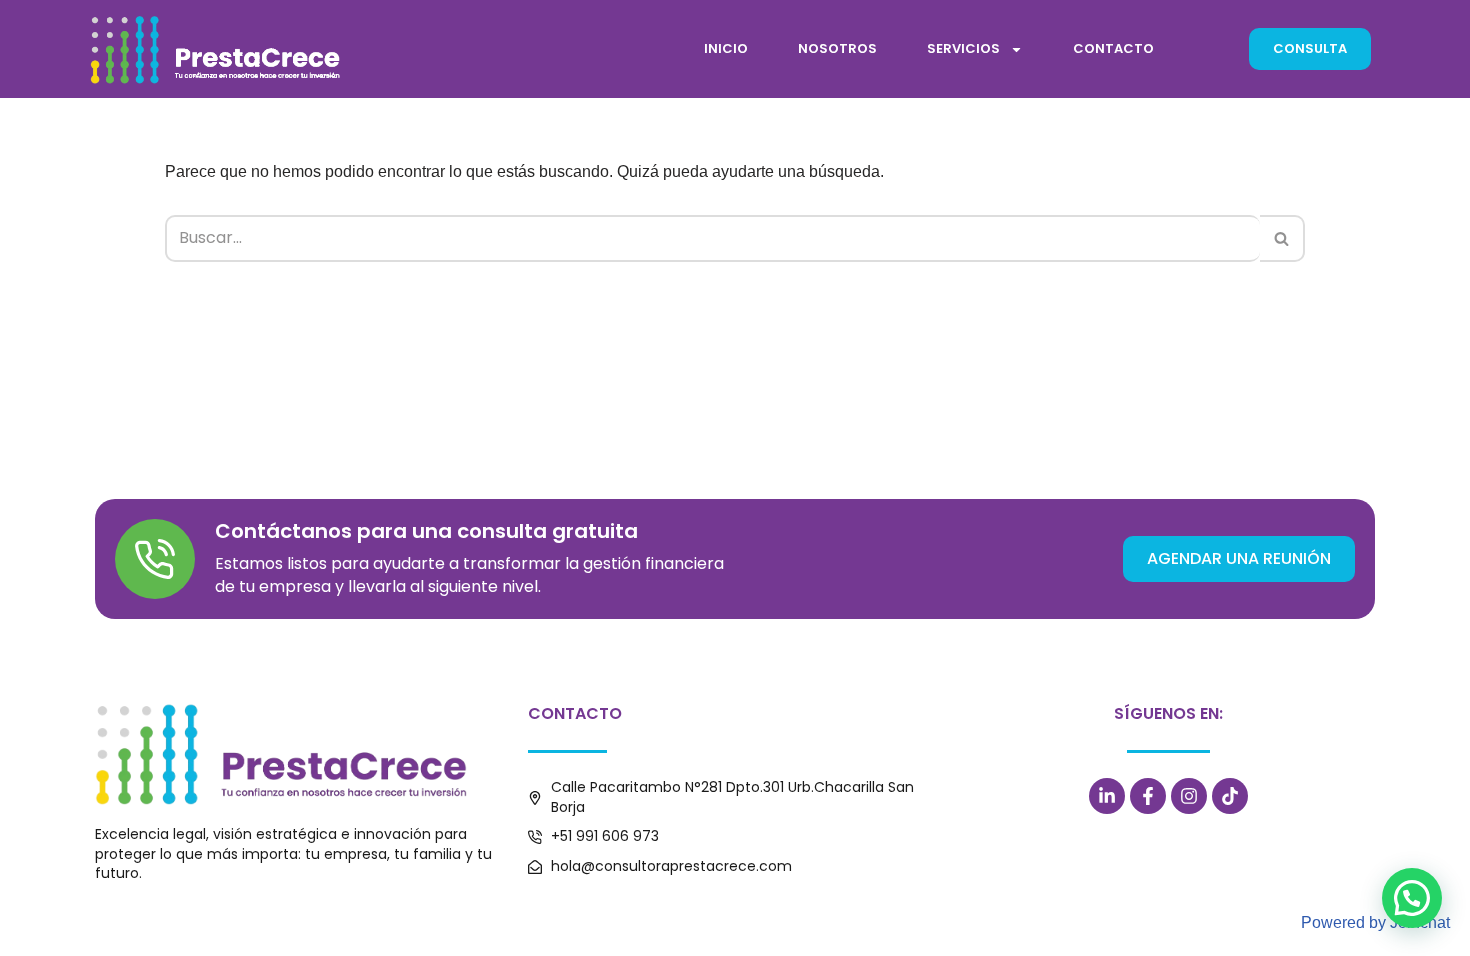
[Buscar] (1282, 238)
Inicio (726, 48)
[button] (1412, 898)
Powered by (1375, 922)
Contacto (1113, 48)
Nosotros (837, 48)
